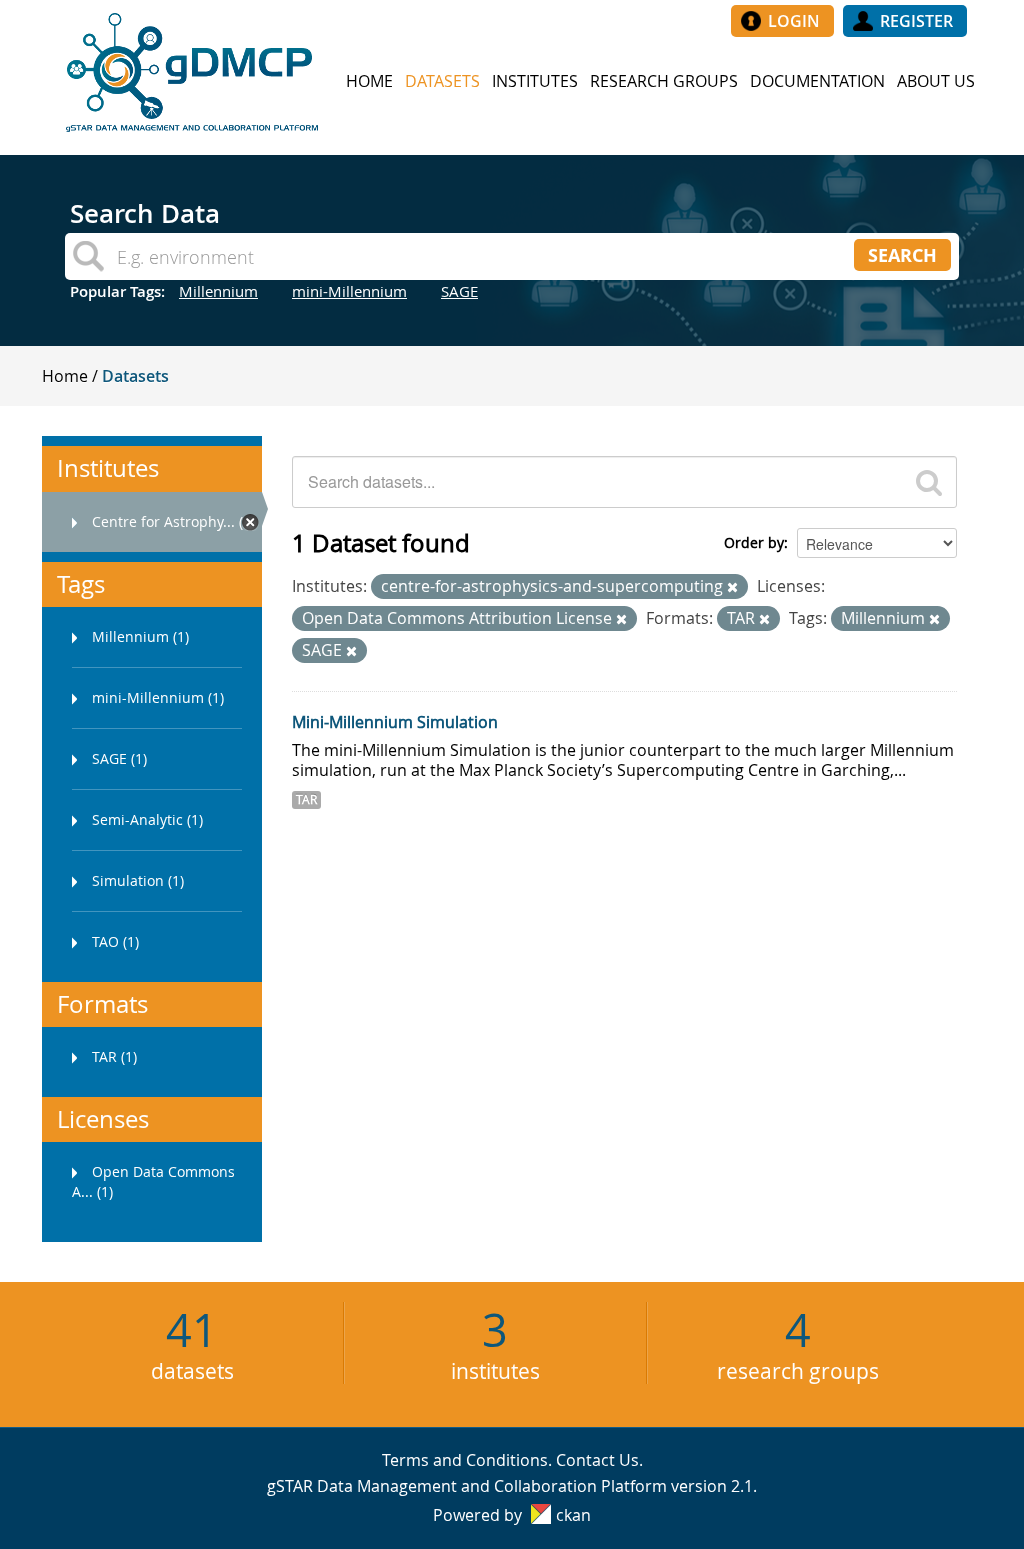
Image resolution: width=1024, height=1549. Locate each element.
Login (794, 21)
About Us (936, 81)
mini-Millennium (349, 291)
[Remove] (732, 587)
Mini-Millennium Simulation (395, 722)
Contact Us (597, 1460)
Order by (754, 542)
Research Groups (664, 81)
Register (916, 21)
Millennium (218, 291)
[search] (929, 482)
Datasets (442, 81)
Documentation (817, 81)
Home (369, 81)
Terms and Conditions (465, 1460)
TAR (306, 799)
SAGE (459, 291)
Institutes (535, 81)
